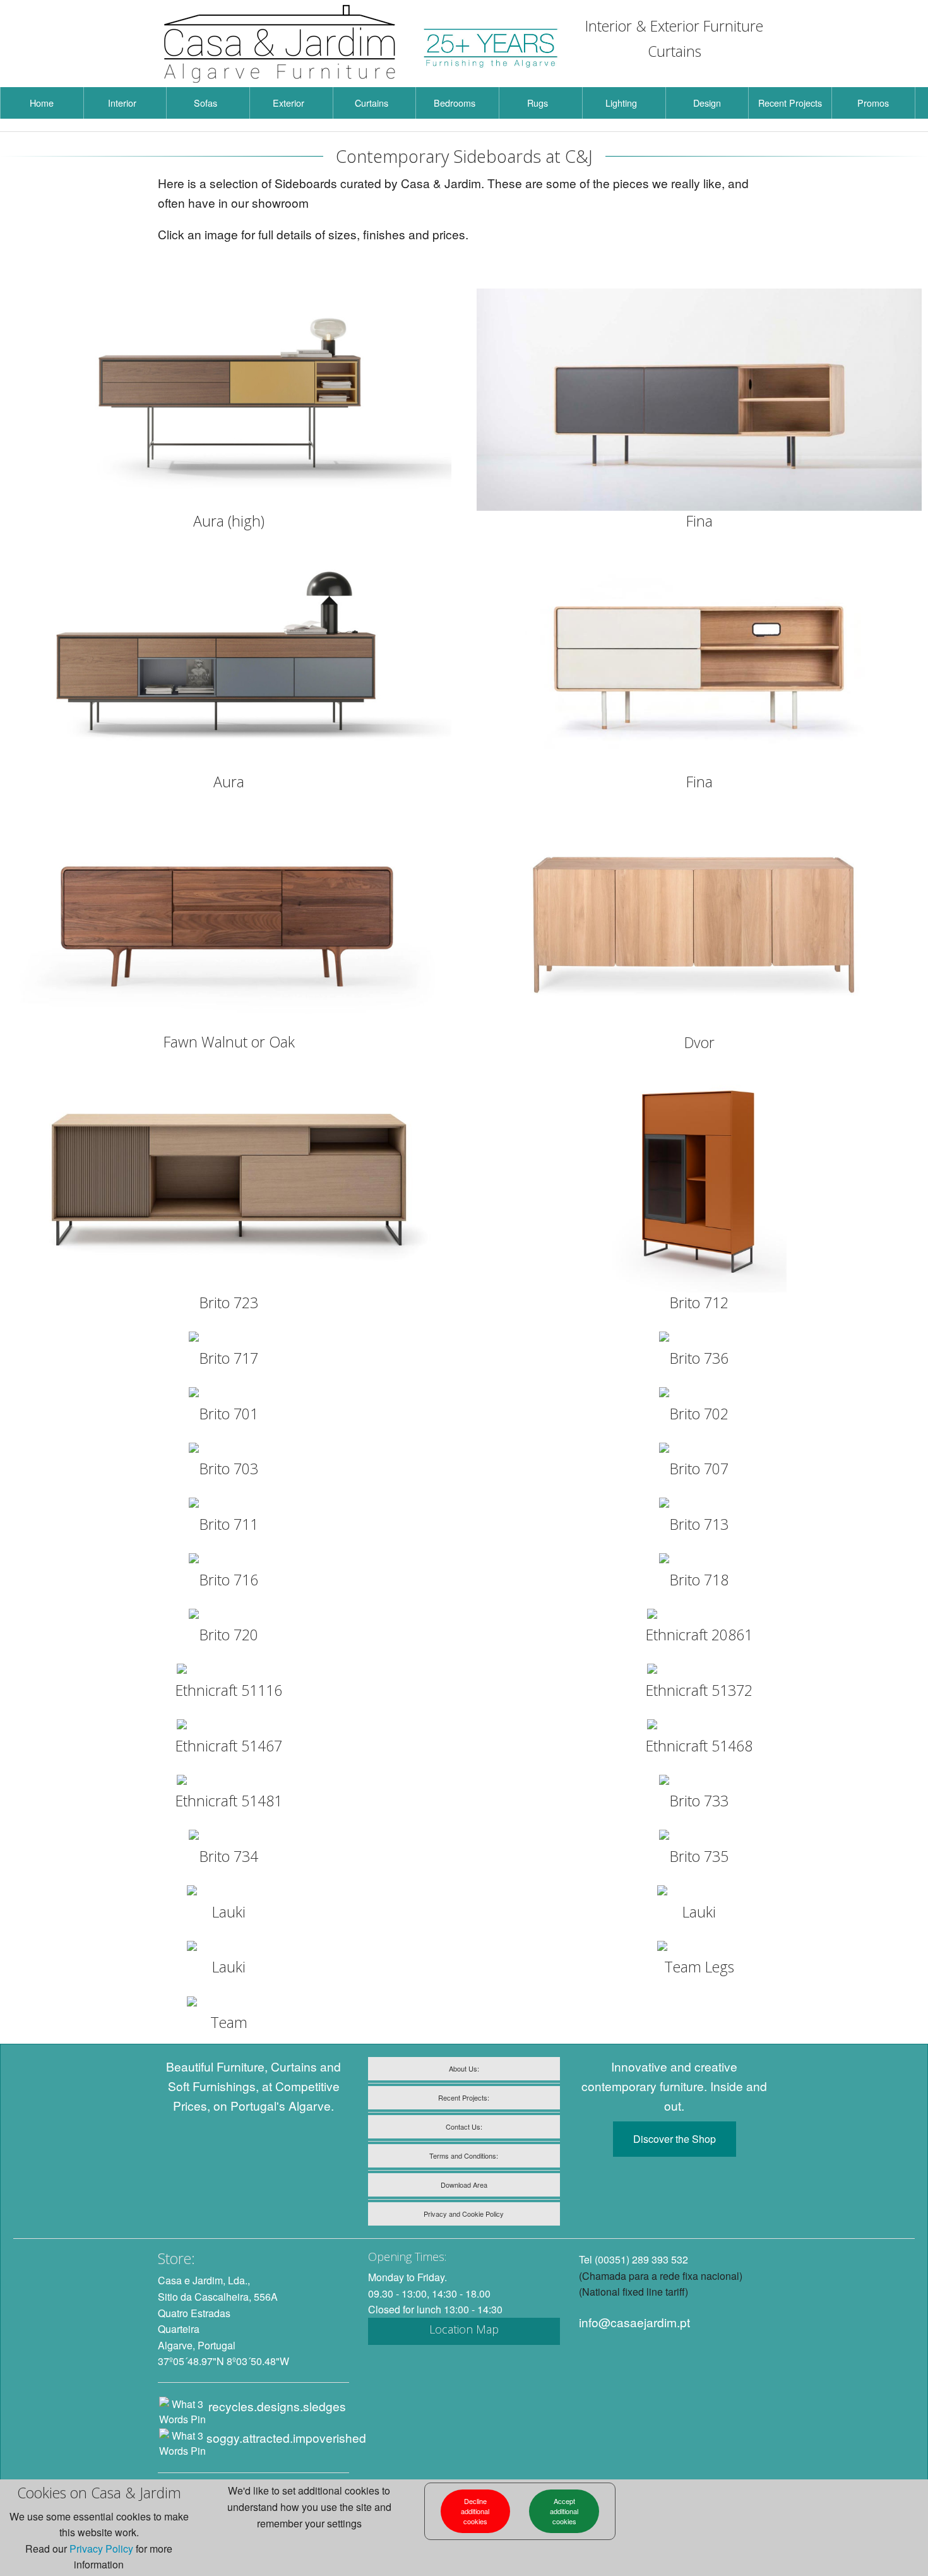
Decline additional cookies (475, 2511)
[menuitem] (42, 103)
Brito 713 (699, 1524)
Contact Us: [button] (464, 2126)
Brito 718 (699, 1580)
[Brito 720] (229, 1616)
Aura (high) (229, 521)
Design (707, 103)
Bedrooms (455, 103)
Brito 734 (229, 1856)
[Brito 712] (699, 1182)
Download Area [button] (464, 2185)
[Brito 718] (699, 1561)
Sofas (205, 103)
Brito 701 (229, 1414)
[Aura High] (229, 400)
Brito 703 (229, 1469)
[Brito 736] (699, 1339)
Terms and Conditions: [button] (464, 2156)
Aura (229, 782)
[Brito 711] (229, 1505)
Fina (699, 521)
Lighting (621, 103)
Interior (122, 103)
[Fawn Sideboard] (229, 921)
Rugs (538, 103)
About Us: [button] (464, 2068)
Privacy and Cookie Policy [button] (464, 2214)
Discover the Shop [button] (675, 2139)
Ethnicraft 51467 (229, 1746)
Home (42, 103)
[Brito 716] (229, 1561)
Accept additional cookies (564, 2511)
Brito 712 (699, 1303)
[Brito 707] (699, 1450)
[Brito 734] (229, 1837)
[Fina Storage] (699, 400)
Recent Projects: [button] (464, 2097)
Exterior (289, 103)
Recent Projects (790, 103)
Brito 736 (699, 1358)
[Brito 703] (229, 1450)
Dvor (699, 1042)
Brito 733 (699, 1801)
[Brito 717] (229, 1339)
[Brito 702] (699, 1395)
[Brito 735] (699, 1837)
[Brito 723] (229, 1182)
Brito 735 (699, 1856)
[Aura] (229, 661)
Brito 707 (699, 1469)
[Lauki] (229, 1893)
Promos (873, 103)
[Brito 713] (699, 1505)
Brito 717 (229, 1358)
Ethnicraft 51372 (699, 1690)
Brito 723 (229, 1303)
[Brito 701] (229, 1395)
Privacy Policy (101, 2549)
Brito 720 (229, 1635)
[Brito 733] (699, 1782)
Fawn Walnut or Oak (229, 1042)
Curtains (372, 103)
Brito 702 (699, 1414)
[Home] (280, 44)
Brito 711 (229, 1524)
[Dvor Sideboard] (699, 921)
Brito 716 (229, 1580)
